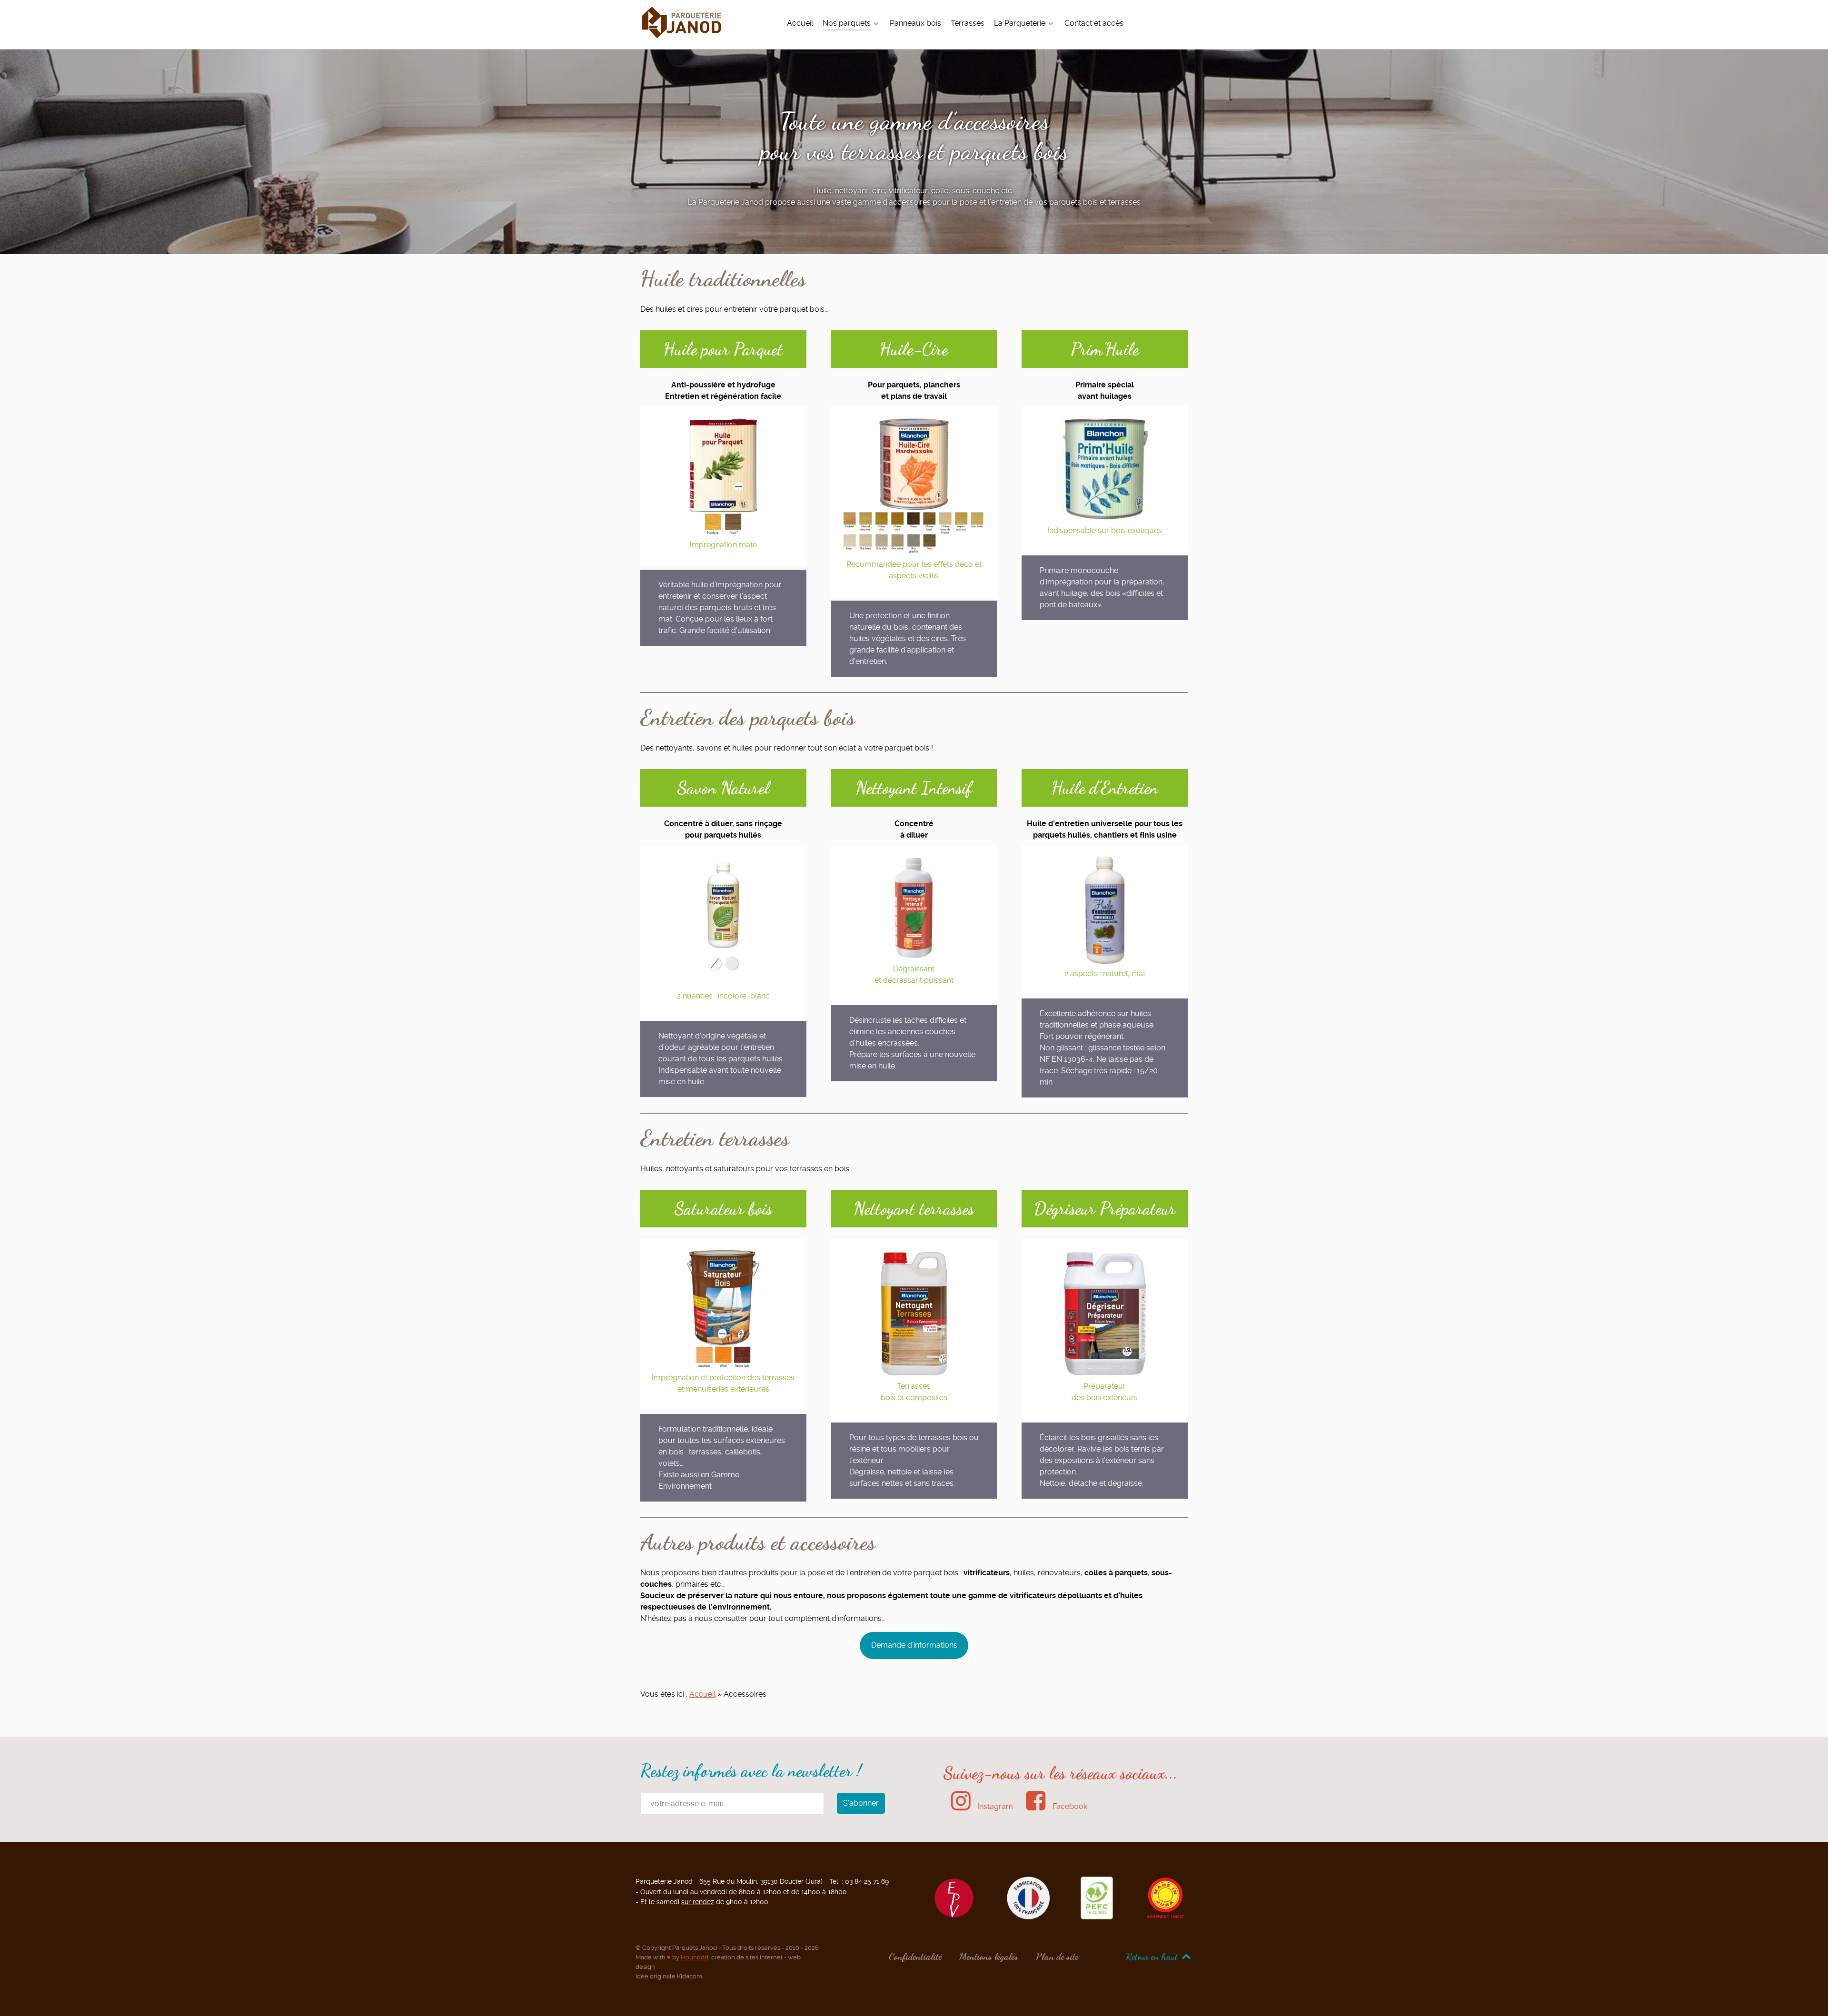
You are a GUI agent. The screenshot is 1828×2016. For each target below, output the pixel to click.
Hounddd (695, 1957)
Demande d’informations (914, 1645)
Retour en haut (1153, 1957)
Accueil (702, 1694)
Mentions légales (989, 1957)
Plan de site (1057, 1957)
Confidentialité (915, 1957)
